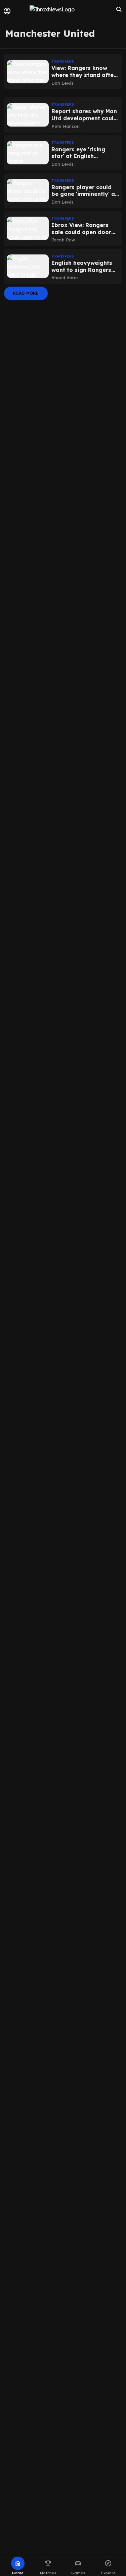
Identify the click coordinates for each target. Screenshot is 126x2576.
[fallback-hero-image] (28, 72)
